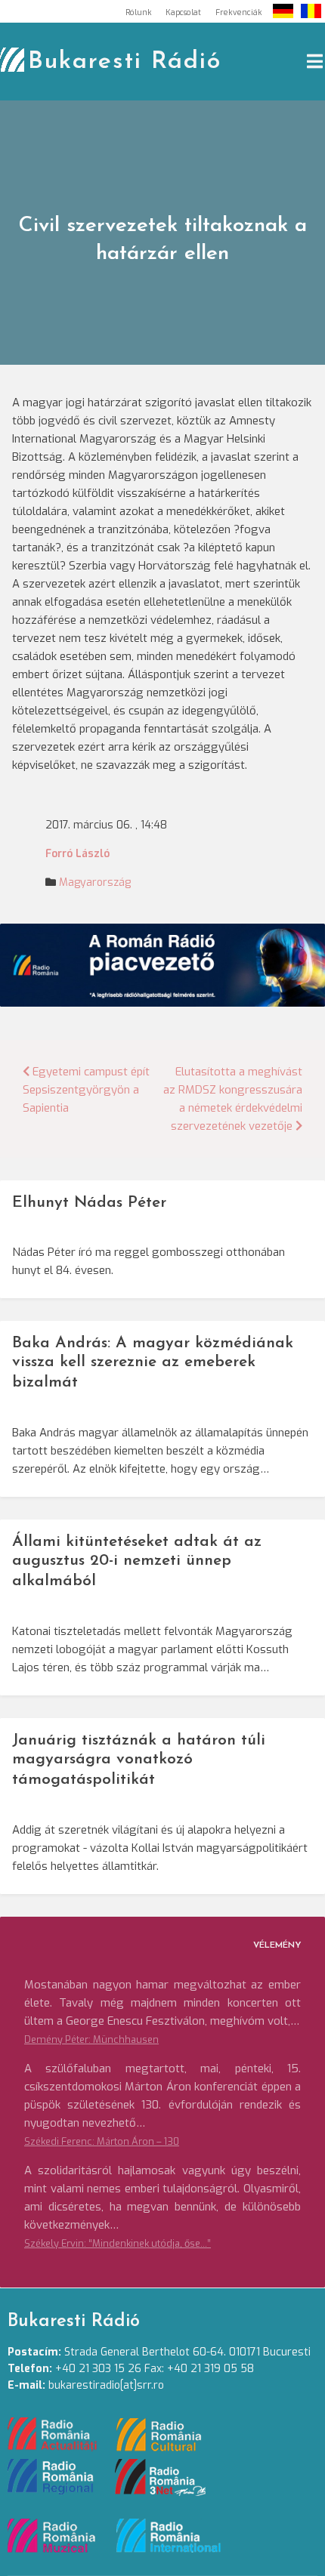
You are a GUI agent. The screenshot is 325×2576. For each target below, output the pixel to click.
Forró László (77, 854)
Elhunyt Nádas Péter (89, 1203)
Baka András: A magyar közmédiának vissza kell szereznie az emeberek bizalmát (153, 1363)
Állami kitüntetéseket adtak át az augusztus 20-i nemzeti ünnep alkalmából (137, 1561)
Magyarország (95, 882)
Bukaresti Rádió (125, 62)
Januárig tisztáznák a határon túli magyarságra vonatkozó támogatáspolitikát (139, 1760)
